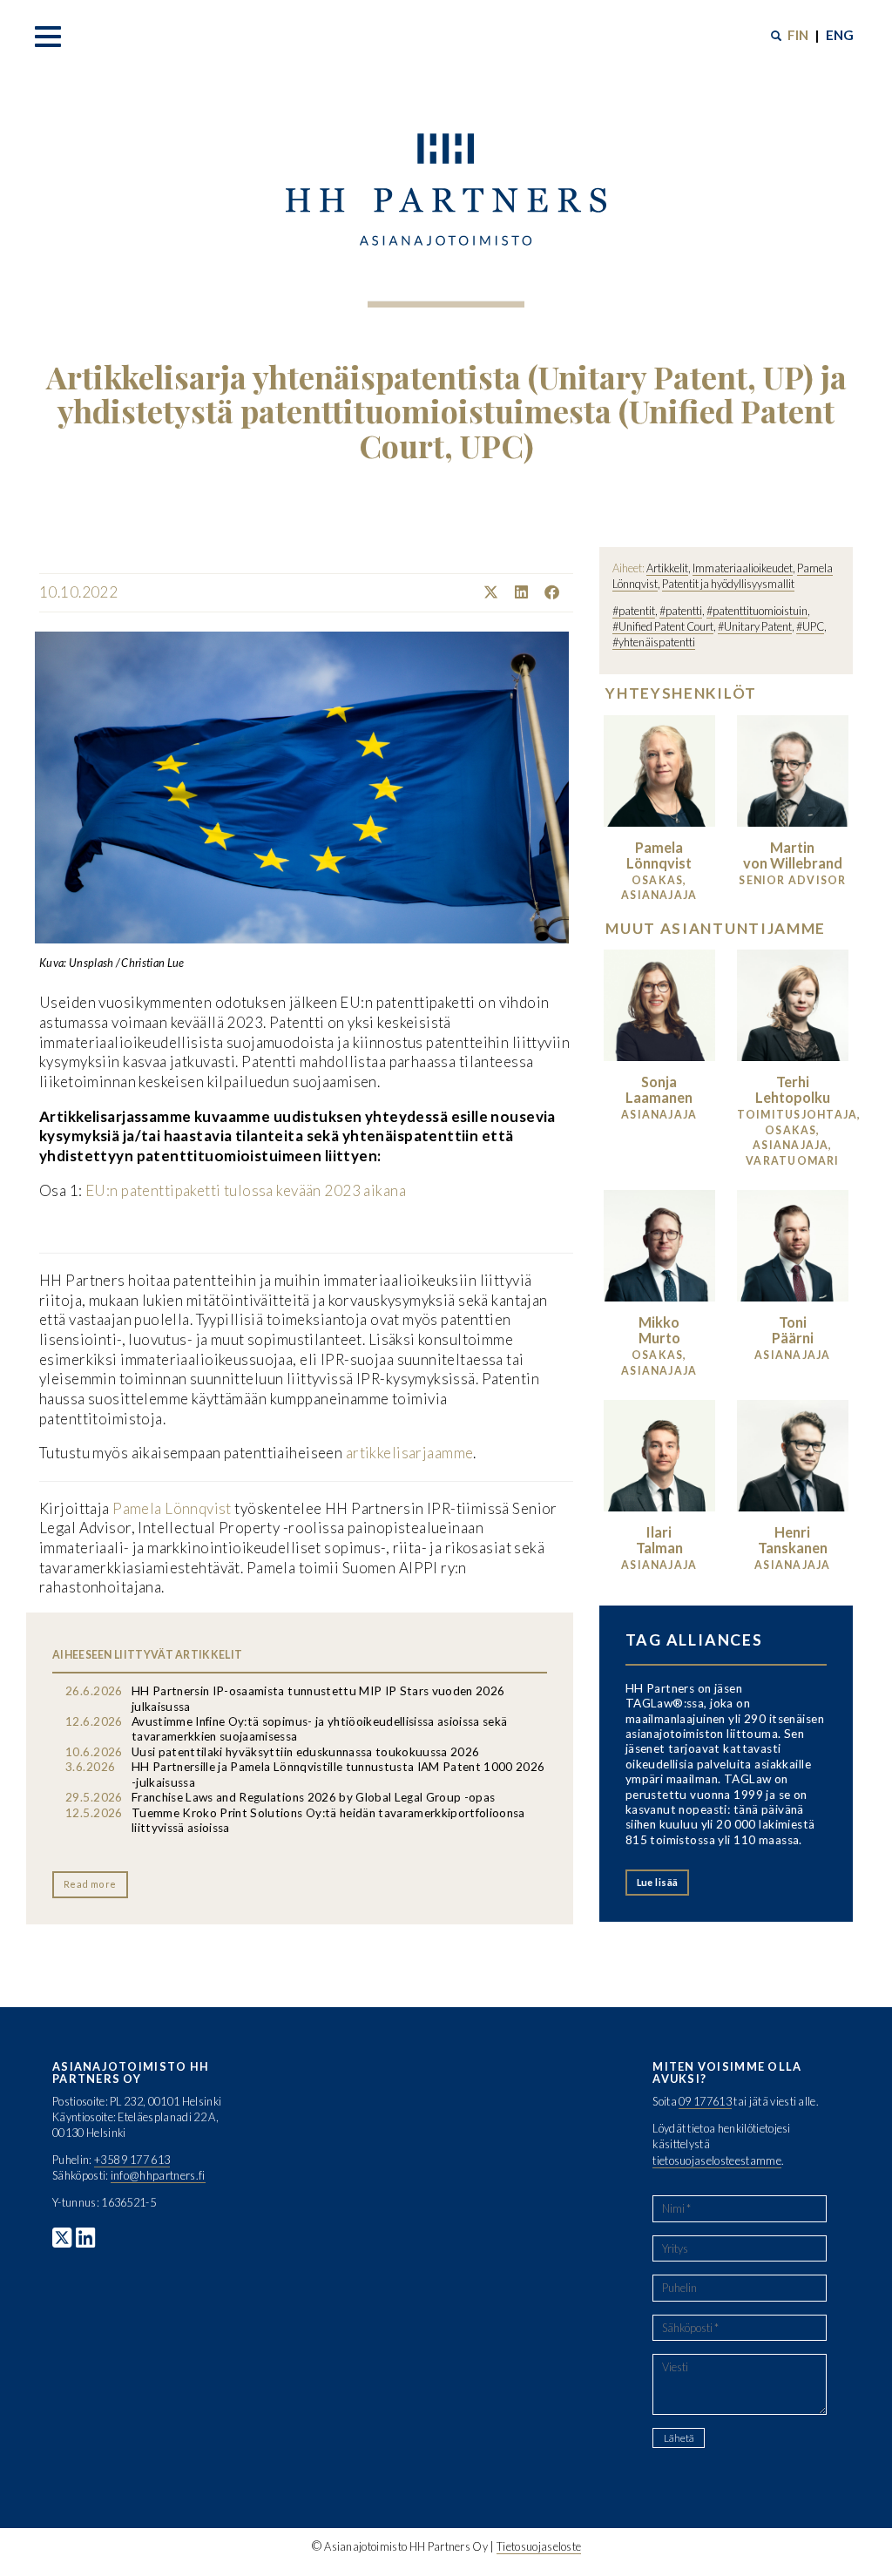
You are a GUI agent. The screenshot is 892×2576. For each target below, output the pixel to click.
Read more (90, 1884)
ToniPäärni (793, 1330)
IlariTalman (659, 1540)
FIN (798, 35)
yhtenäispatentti (657, 642)
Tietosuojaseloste (539, 2546)
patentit (637, 611)
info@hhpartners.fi (158, 2175)
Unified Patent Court (666, 626)
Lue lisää (658, 1882)
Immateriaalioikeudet (743, 568)
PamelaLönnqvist (659, 855)
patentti (684, 611)
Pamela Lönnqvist (171, 1508)
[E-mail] (567, 592)
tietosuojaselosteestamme (717, 2160)
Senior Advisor (792, 880)
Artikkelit (667, 568)
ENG (840, 35)
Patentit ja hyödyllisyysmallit (728, 584)
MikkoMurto (659, 1330)
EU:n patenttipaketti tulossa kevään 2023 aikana (246, 1190)
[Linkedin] (515, 592)
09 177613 (705, 2101)
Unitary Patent (758, 626)
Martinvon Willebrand (793, 855)
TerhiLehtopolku (793, 1089)
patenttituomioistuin (760, 611)
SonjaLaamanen (659, 1089)
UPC (813, 626)
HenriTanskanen (793, 1540)
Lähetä (679, 2438)
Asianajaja (659, 1115)
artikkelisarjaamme (410, 1453)
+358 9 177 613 (132, 2160)
